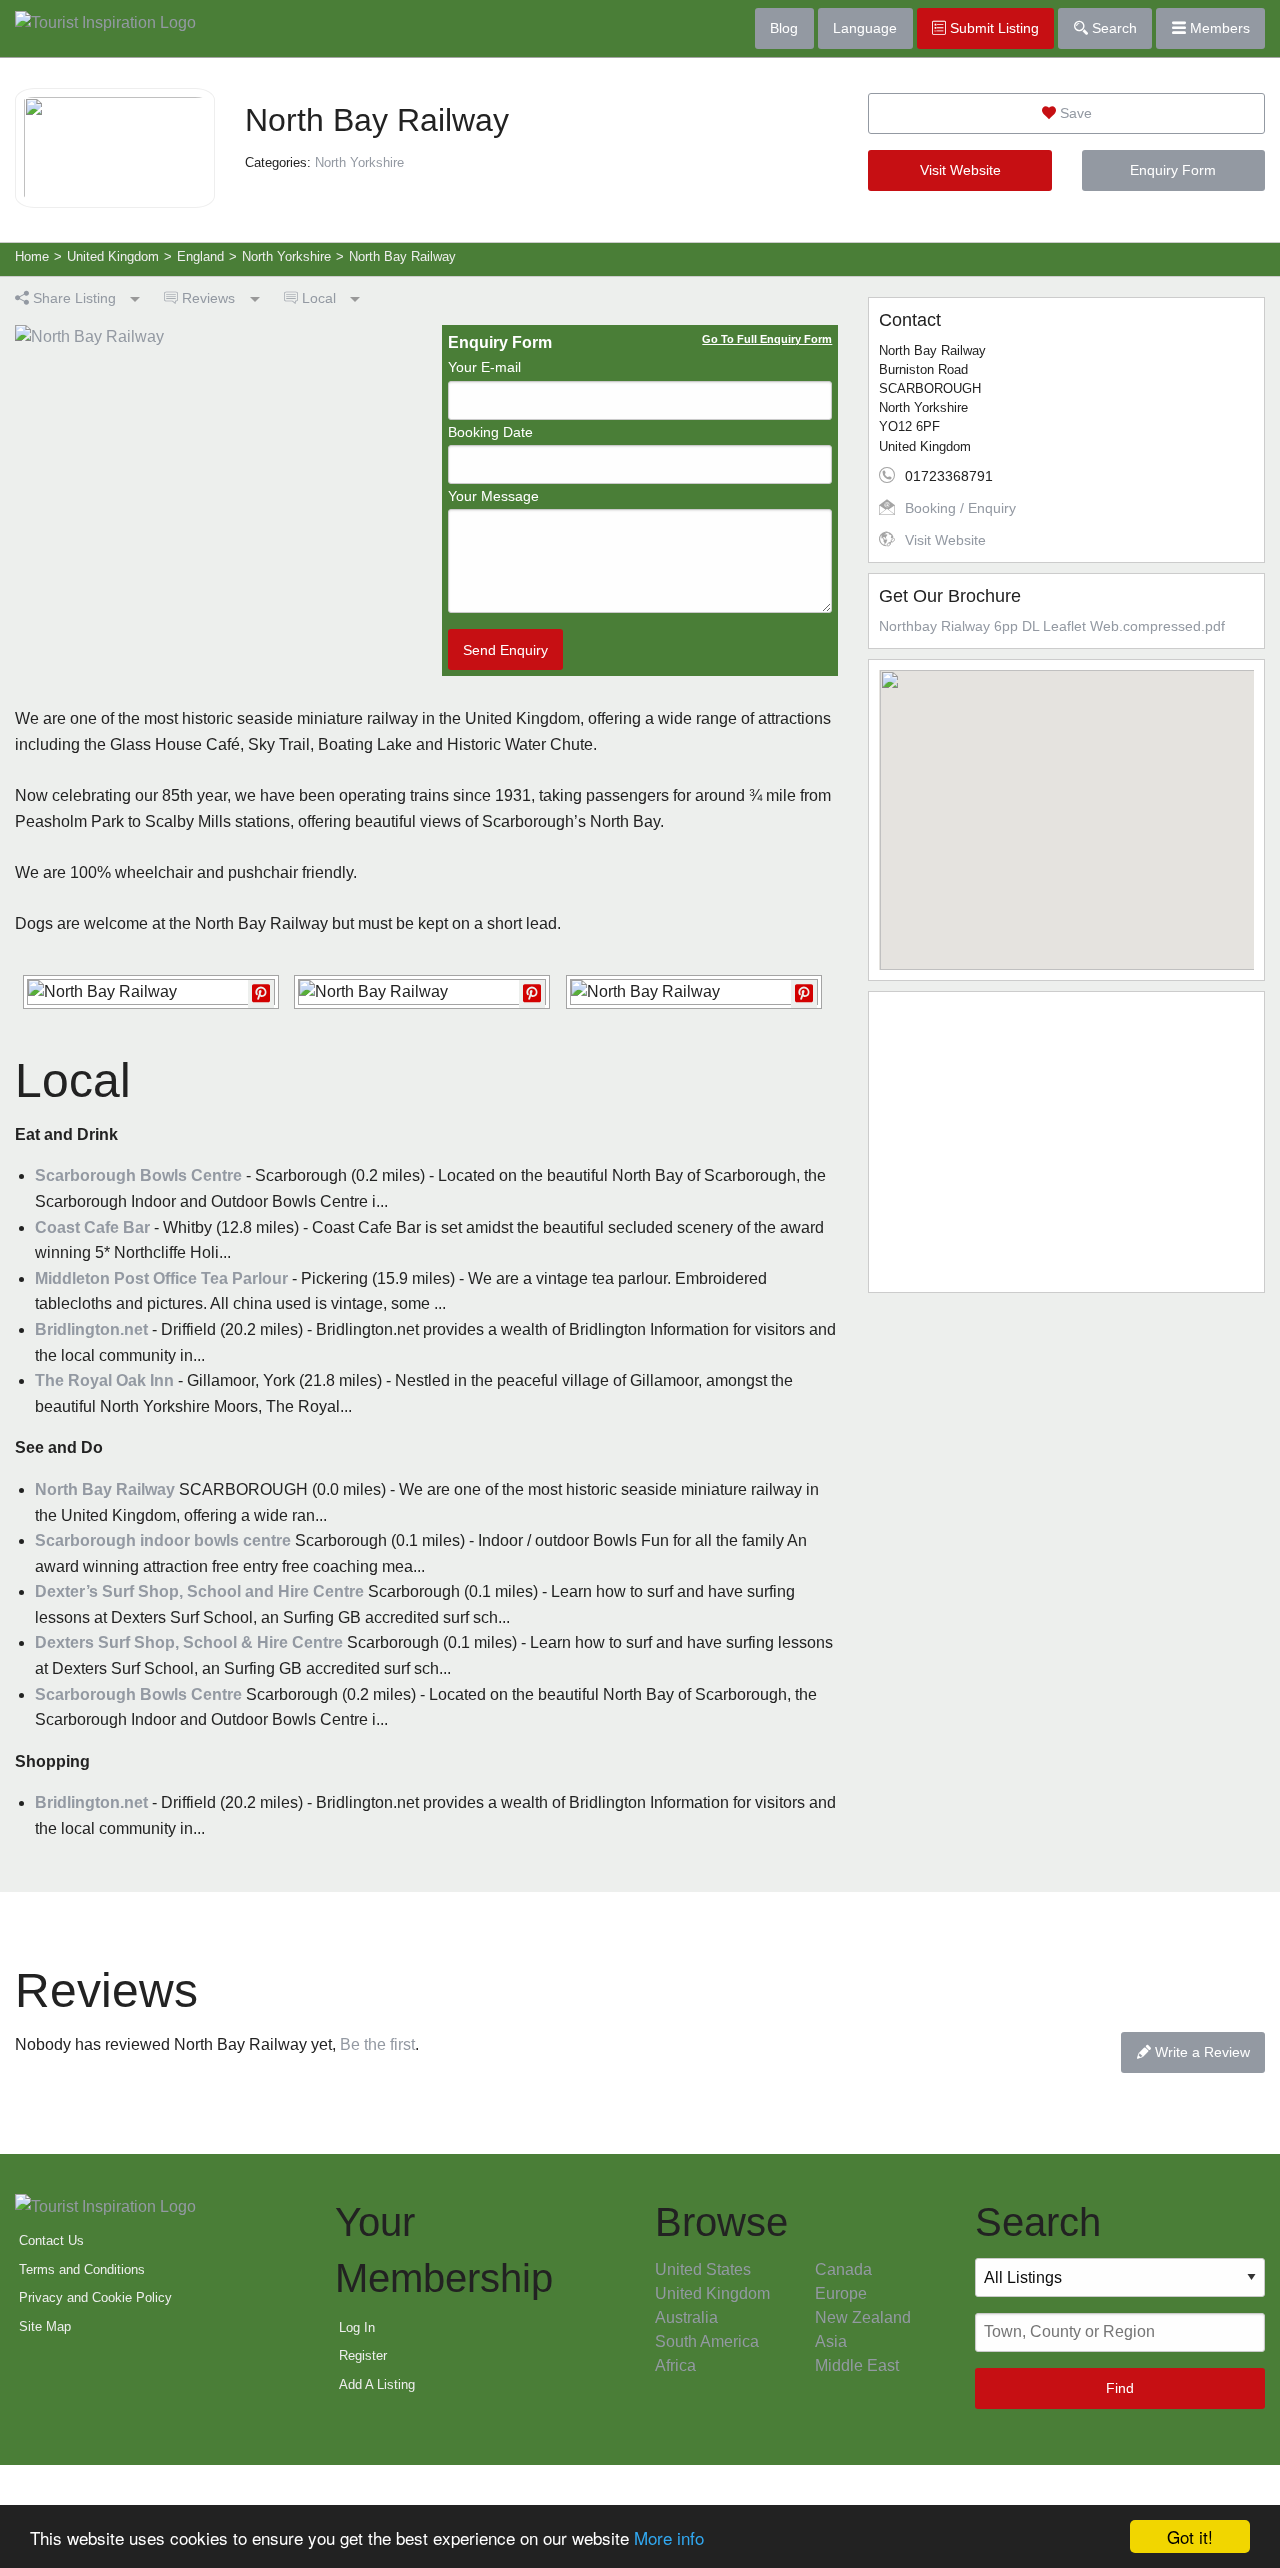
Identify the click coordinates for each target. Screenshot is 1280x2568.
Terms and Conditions (82, 2269)
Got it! (1190, 2536)
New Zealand (863, 2317)
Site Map (45, 2326)
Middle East (857, 2365)
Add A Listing (377, 2384)
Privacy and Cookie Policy (95, 2297)
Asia (831, 2341)
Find (1120, 2388)
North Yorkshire (359, 162)
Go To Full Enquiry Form (767, 339)
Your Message (493, 496)
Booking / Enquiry (960, 508)
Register (363, 2355)
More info (669, 2537)
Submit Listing (992, 28)
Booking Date (490, 432)
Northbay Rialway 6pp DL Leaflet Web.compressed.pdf (1052, 626)
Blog (784, 28)
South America (707, 2341)
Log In (357, 2327)
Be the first (377, 2044)
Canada (843, 2269)
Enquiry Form (1173, 170)
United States (703, 2269)
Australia (686, 2317)
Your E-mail (484, 367)
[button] (1067, 808)
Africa (675, 2365)
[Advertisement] (1066, 1142)
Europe (841, 2293)
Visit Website (960, 170)
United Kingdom (712, 2293)
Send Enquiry (505, 650)
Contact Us (51, 2240)
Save (1074, 113)
